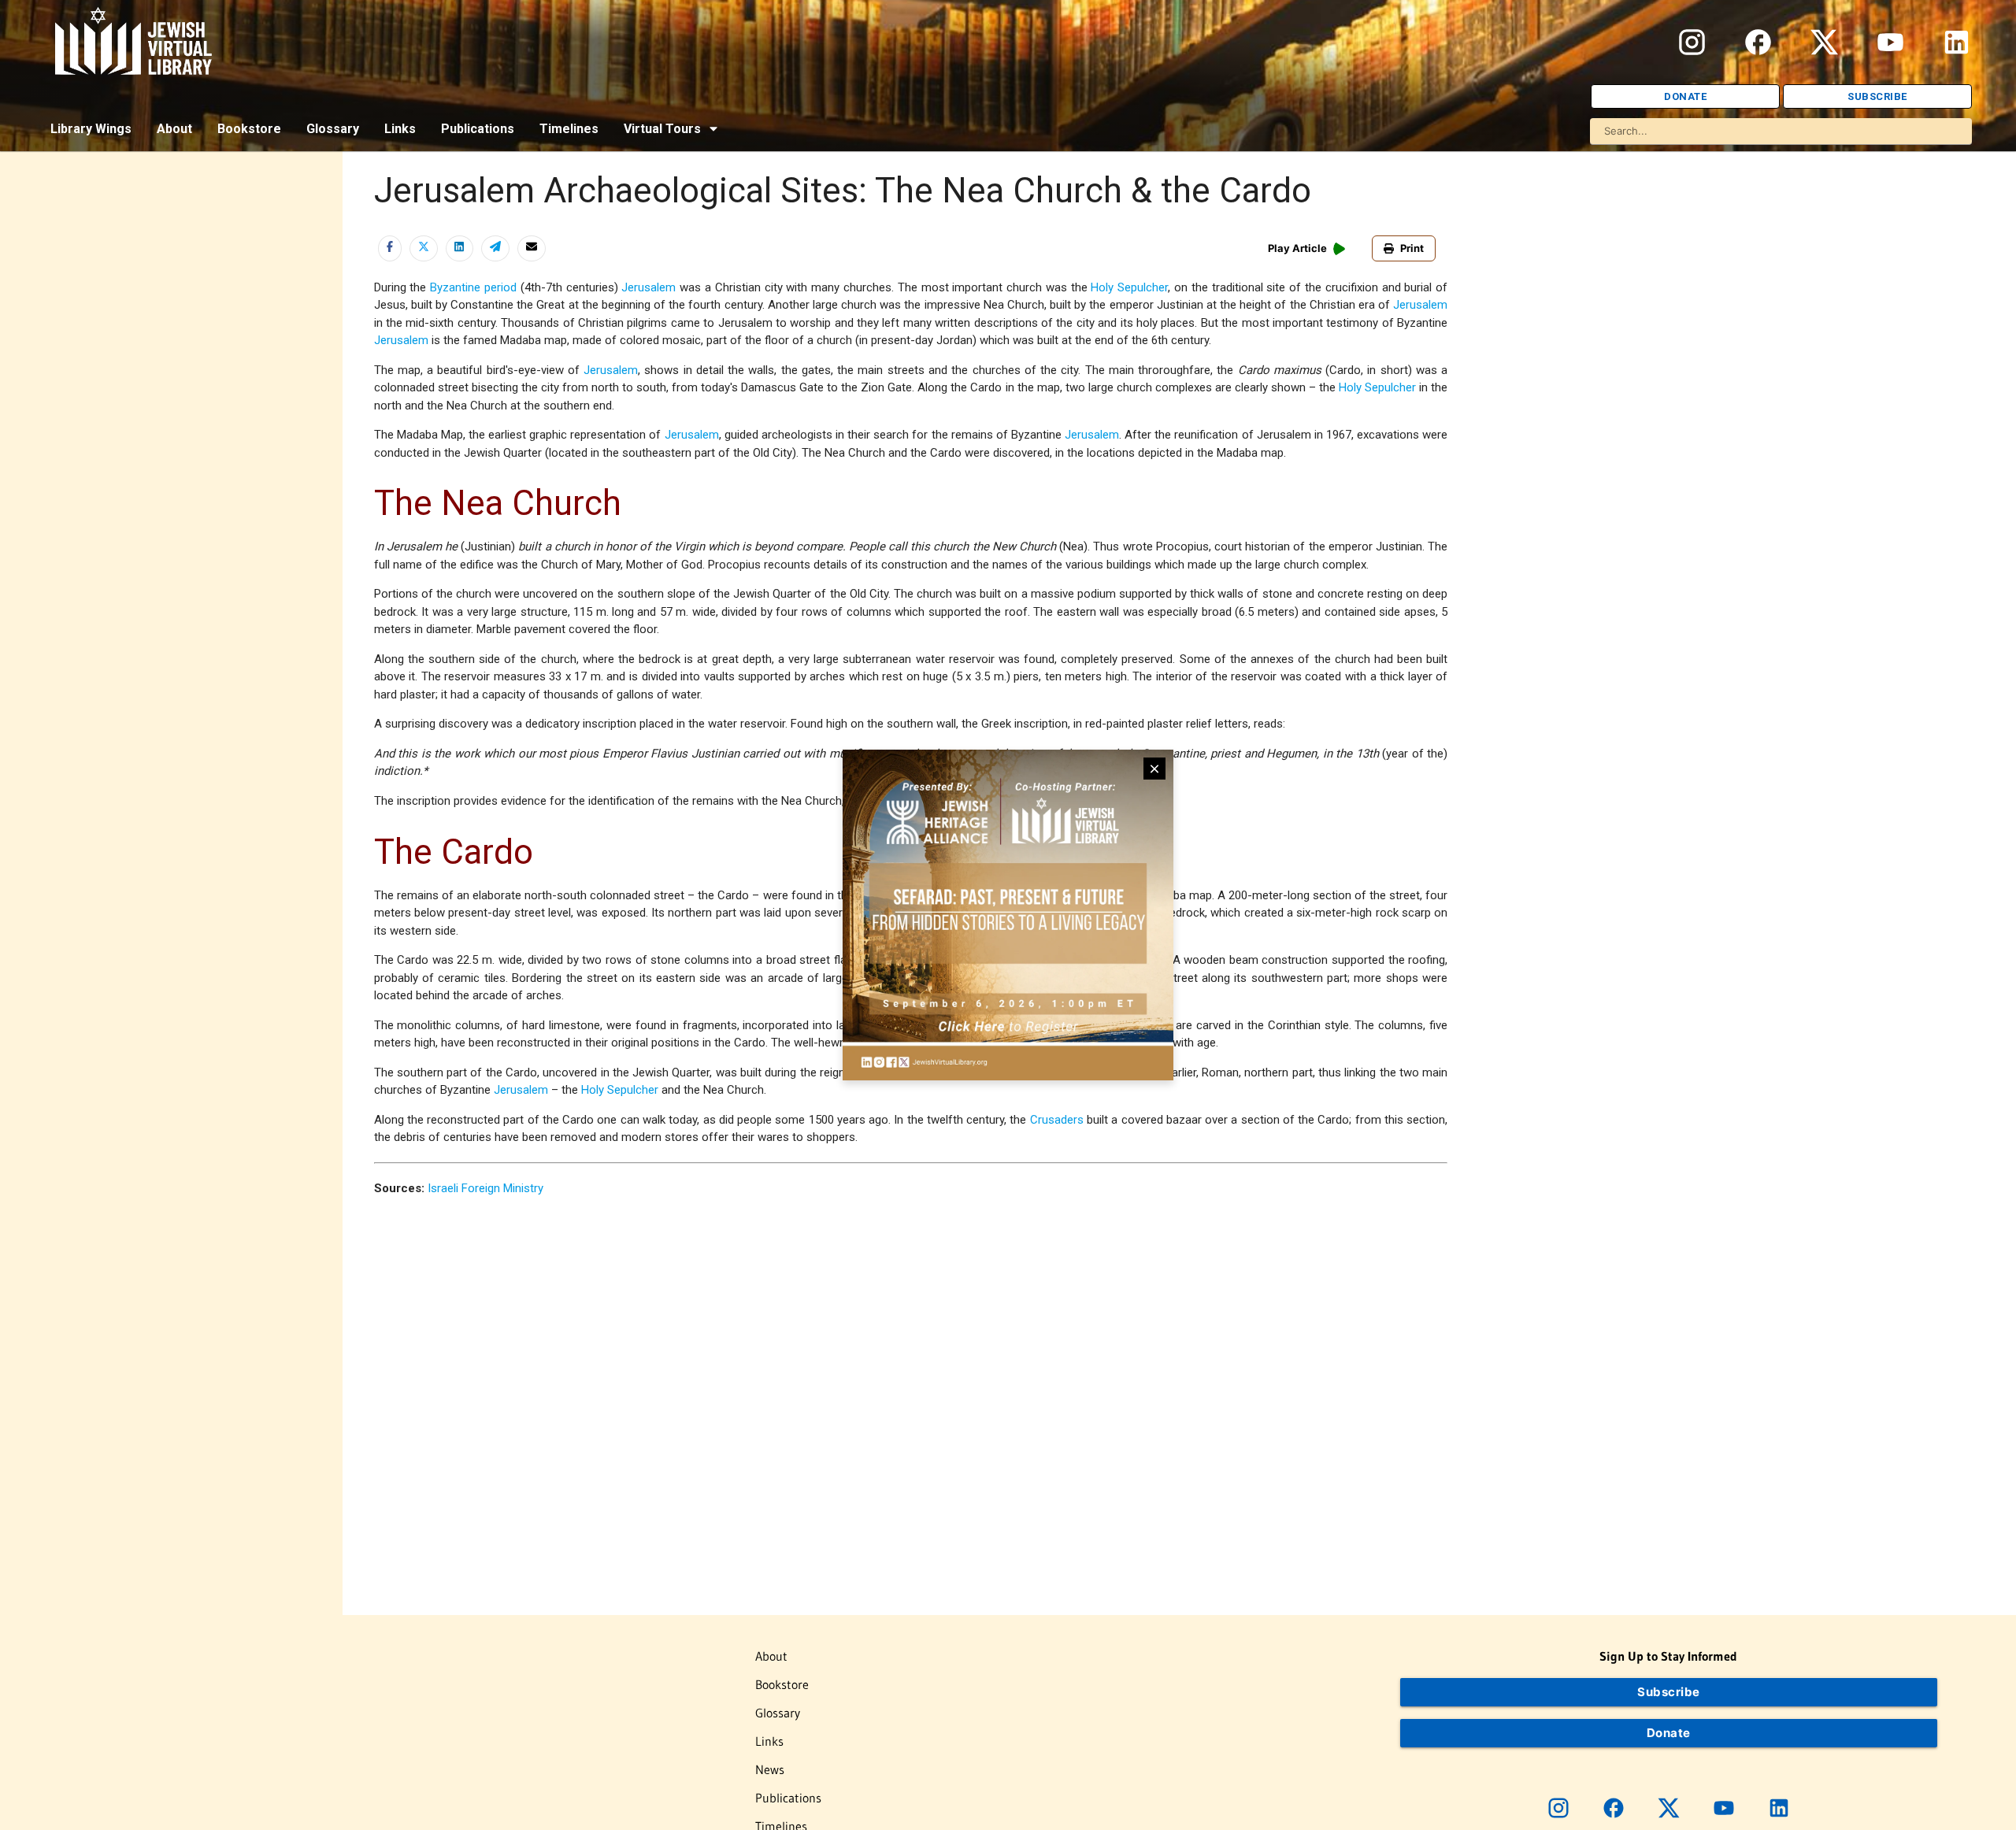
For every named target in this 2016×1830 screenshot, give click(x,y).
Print (1412, 248)
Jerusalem (649, 287)
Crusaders (1057, 1120)
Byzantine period (473, 287)
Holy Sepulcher (1129, 287)
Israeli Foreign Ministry (485, 1188)
